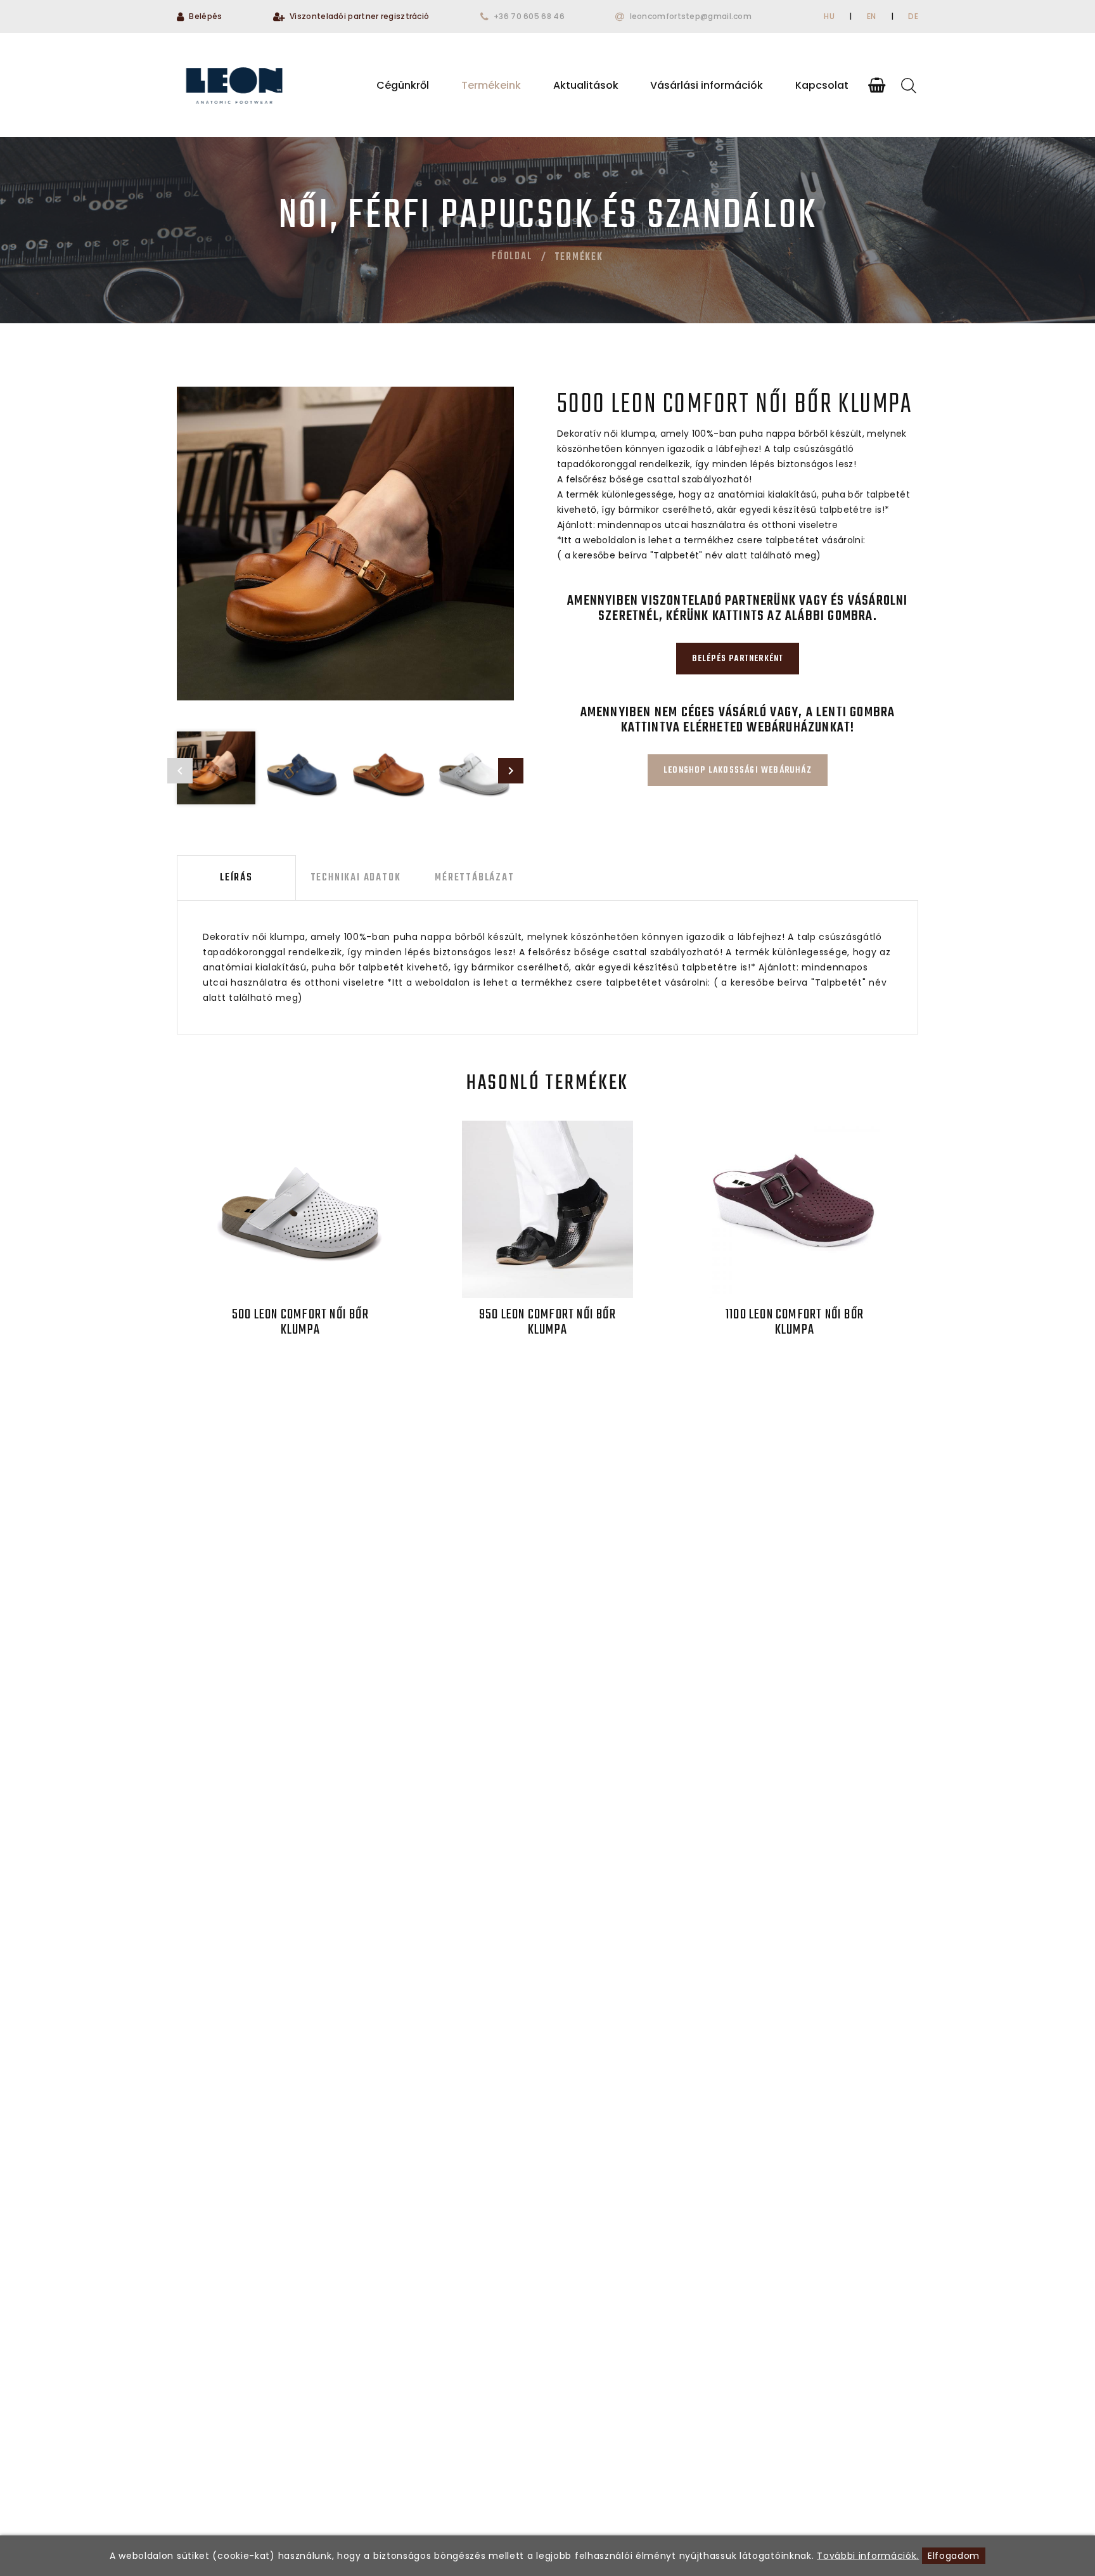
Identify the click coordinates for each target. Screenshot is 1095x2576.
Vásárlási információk (707, 85)
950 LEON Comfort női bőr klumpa (547, 1322)
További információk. (868, 2556)
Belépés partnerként (738, 659)
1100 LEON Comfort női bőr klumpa (795, 1322)
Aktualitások (586, 85)
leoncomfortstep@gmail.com (691, 16)
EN (872, 16)
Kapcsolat (822, 85)
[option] (345, 544)
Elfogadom (954, 2556)
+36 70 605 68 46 (529, 16)
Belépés (205, 16)
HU (829, 16)
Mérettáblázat (474, 878)
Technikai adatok (356, 878)
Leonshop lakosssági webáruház (738, 770)
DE (913, 16)
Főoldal (512, 257)
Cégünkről (403, 85)
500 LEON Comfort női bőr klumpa (300, 1322)
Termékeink (491, 85)
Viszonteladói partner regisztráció (359, 16)
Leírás (236, 878)
